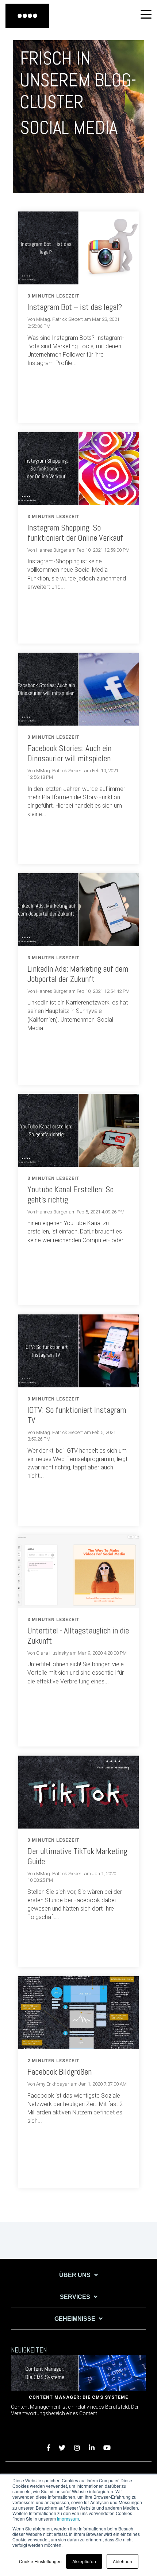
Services (75, 2297)
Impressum (68, 2519)
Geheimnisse (75, 2319)
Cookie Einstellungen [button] (40, 2561)
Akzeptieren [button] (84, 2561)
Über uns (75, 2275)
